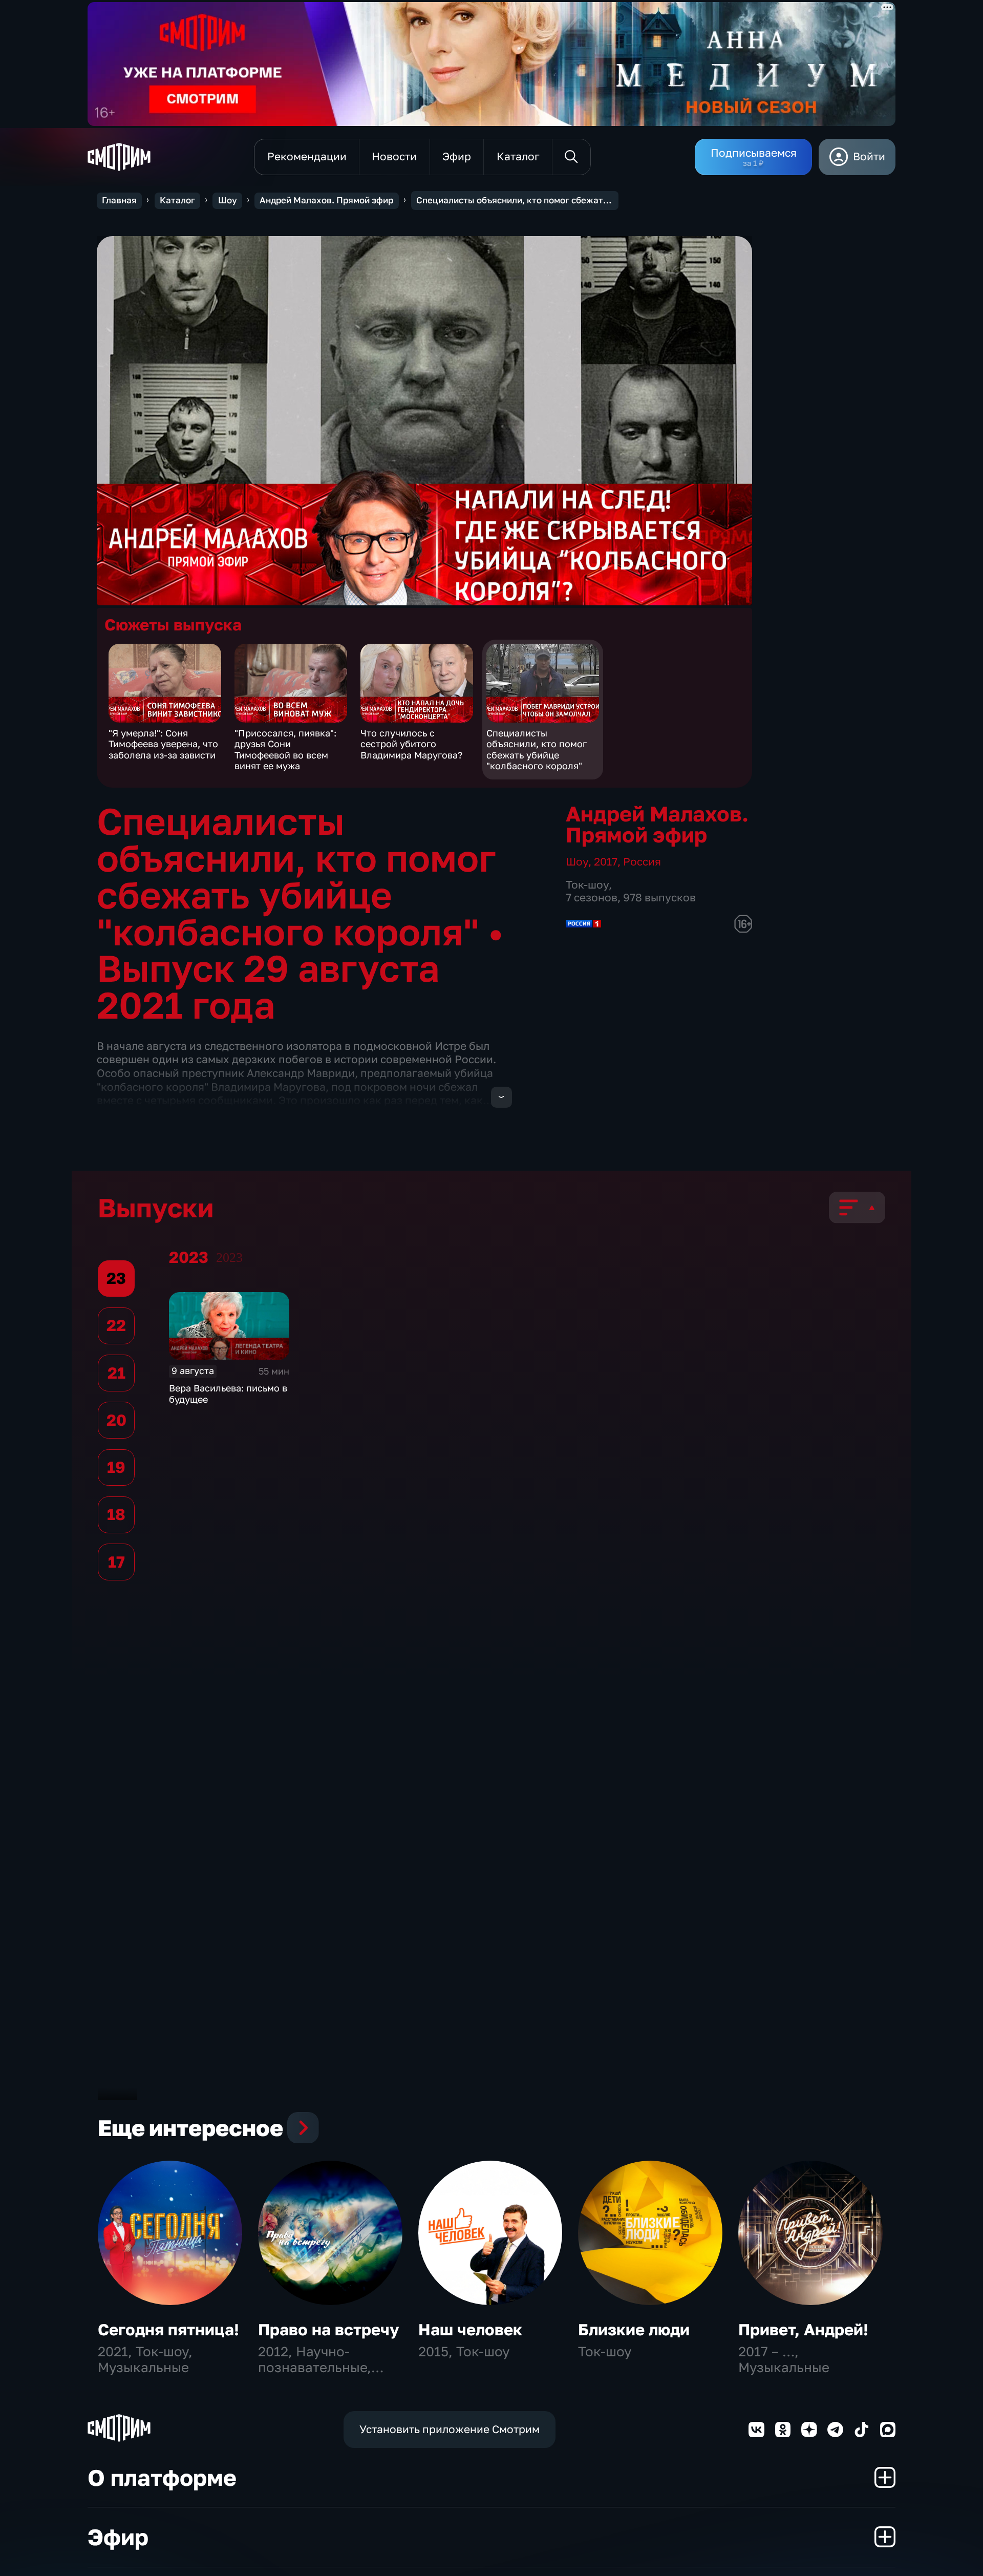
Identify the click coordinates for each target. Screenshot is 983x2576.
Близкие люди (634, 2329)
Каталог (177, 200)
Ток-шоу (587, 885)
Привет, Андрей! (803, 2329)
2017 (606, 862)
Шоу (228, 200)
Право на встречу (329, 2329)
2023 (229, 1258)
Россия (642, 862)
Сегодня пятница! (168, 2329)
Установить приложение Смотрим (450, 2429)
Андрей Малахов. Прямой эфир (326, 200)
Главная (119, 200)
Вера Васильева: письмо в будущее (228, 1393)
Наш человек (470, 2329)
